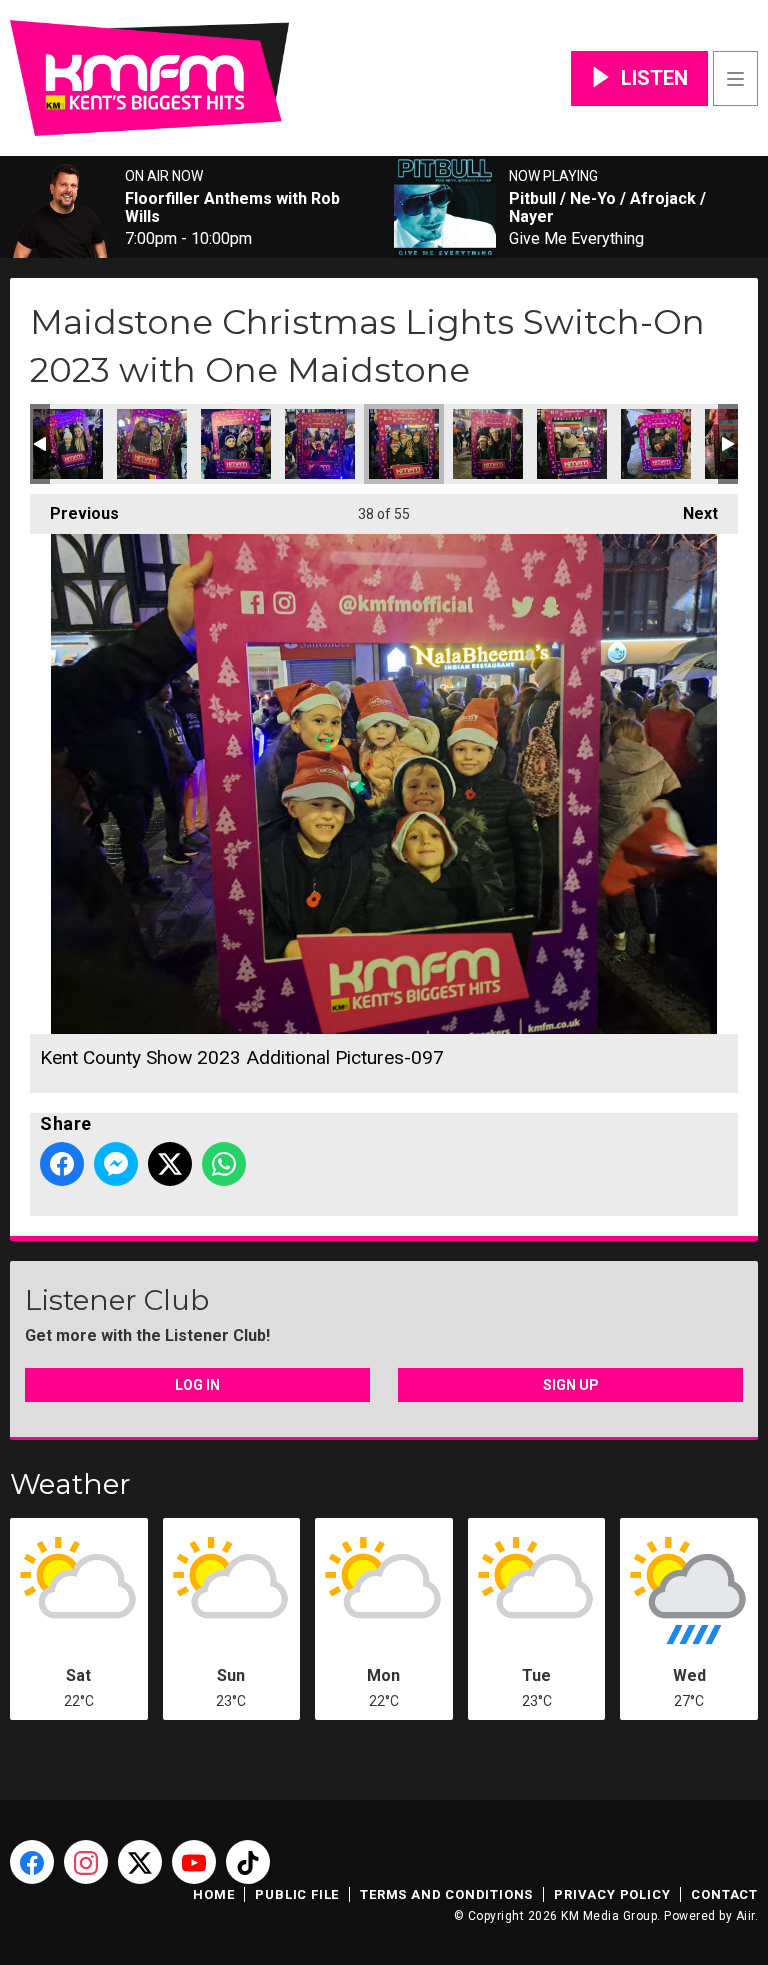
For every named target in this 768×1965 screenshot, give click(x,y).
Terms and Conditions (446, 1894)
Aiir (745, 1916)
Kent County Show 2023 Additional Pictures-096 (320, 444)
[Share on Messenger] (116, 1164)
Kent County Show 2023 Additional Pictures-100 (656, 444)
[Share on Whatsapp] (224, 1164)
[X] (140, 1862)
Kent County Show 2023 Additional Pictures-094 (152, 444)
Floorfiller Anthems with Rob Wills (232, 208)
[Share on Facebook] (62, 1164)
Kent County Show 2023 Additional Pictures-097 (404, 444)
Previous (74, 513)
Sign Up (571, 1385)
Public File (297, 1894)
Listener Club (117, 1300)
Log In (197, 1385)
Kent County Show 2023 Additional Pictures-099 (572, 444)
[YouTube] (194, 1862)
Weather (70, 1484)
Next (690, 513)
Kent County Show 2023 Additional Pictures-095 (236, 444)
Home (213, 1894)
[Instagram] (86, 1862)
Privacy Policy (612, 1894)
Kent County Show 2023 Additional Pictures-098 (488, 444)
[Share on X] (170, 1164)
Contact (724, 1894)
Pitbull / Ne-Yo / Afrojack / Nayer (607, 208)
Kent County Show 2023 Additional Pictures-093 (68, 444)
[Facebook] (32, 1862)
